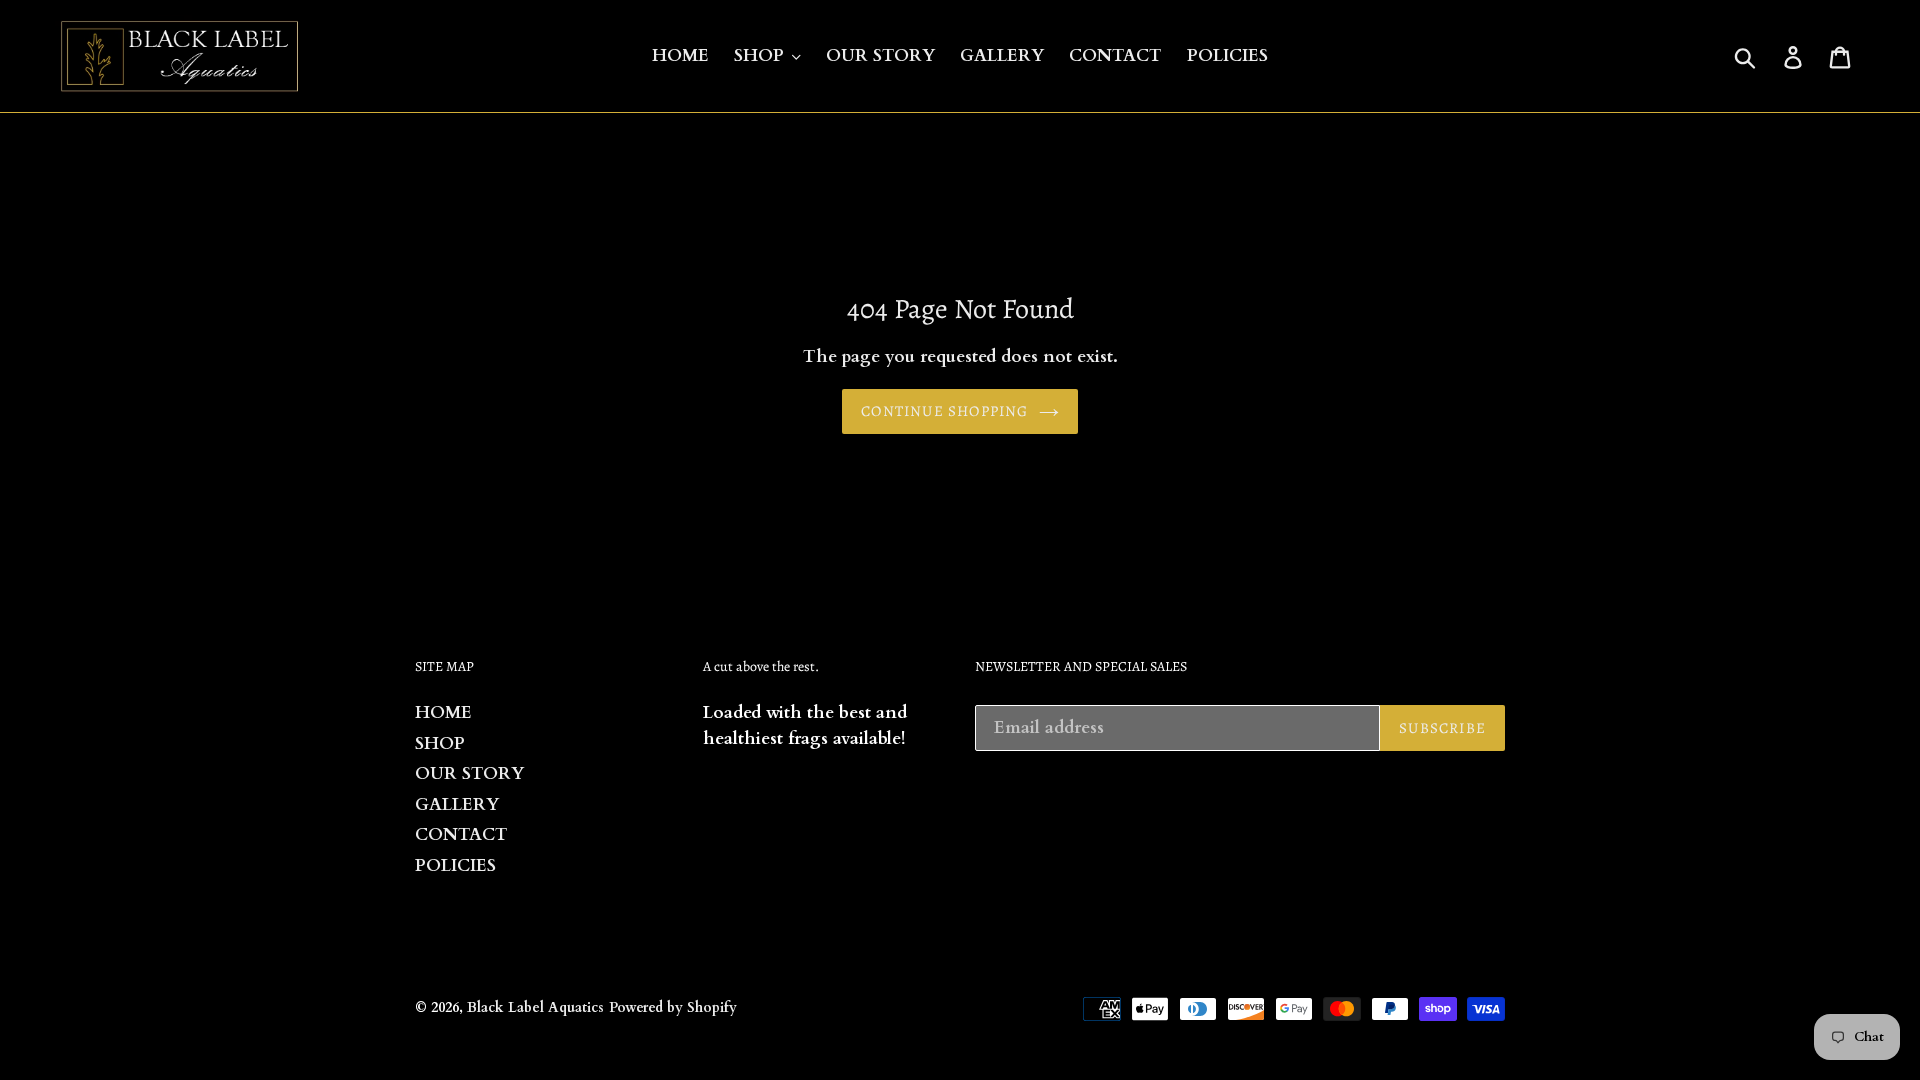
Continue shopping (944, 411)
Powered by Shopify (673, 1007)
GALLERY (457, 804)
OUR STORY (469, 773)
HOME (443, 712)
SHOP (440, 743)
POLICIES (455, 865)
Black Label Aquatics (535, 1007)
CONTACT (461, 834)
